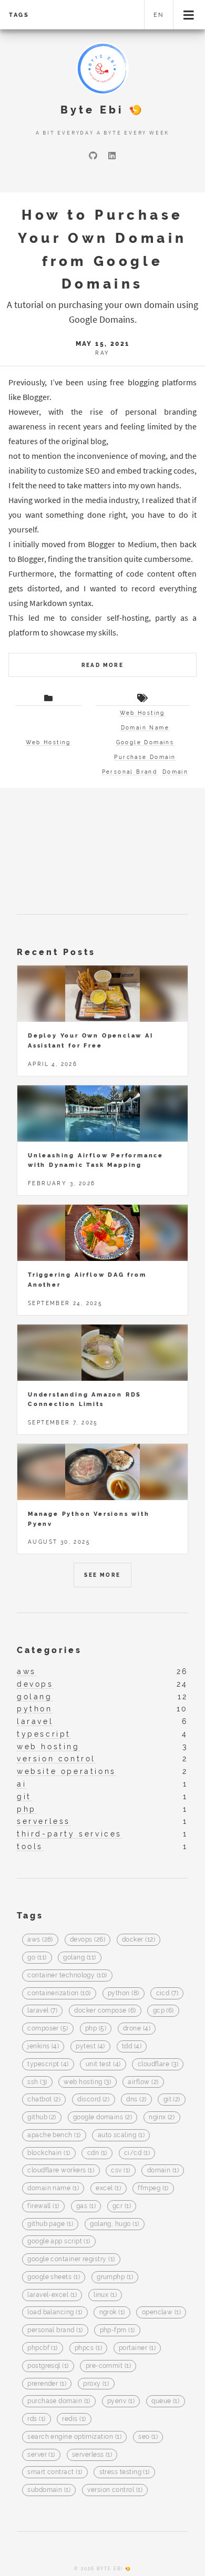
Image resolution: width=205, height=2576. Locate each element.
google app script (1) (59, 2242)
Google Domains (145, 742)
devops (35, 1684)
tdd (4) (132, 2046)
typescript (44, 1734)
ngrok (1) (112, 2313)
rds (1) (36, 2419)
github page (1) (50, 2224)
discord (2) (93, 2100)
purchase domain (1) (59, 2401)
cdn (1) (97, 2153)
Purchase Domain (145, 757)
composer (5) (48, 2029)
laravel (35, 1721)
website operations (66, 1771)
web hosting (48, 1746)
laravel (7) (42, 2011)
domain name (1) (53, 2189)
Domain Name (145, 728)
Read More (103, 665)
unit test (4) (103, 2064)
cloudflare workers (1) (61, 2171)
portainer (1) (137, 2348)
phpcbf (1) (43, 2348)
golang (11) (79, 1958)
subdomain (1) (49, 2490)
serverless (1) (92, 2455)
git (24, 1796)
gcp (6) (163, 2011)
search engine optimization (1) (74, 2437)
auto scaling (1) (121, 2135)
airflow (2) (143, 2082)
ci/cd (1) (137, 2153)
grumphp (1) (115, 2277)
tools (30, 1846)
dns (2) (136, 2100)
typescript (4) (48, 2064)
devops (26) (88, 1940)
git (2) (172, 2100)
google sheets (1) (54, 2277)
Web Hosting (48, 742)
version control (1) (115, 2490)
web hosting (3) (87, 2082)
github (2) (42, 2118)
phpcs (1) (88, 2348)
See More (102, 1575)
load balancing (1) (55, 2313)
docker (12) (139, 1940)
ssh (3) (37, 2082)
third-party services (69, 1834)
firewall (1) (43, 2206)
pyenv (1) (121, 2401)
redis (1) (74, 2419)
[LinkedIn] (112, 156)
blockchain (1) (49, 2153)
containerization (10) (59, 1993)
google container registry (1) (71, 2260)
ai (22, 1784)
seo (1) (148, 2437)
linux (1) (105, 2295)
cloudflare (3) (158, 2064)
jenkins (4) (43, 2046)
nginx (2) (162, 2118)
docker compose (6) (105, 2011)
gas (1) (86, 2206)
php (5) (96, 2029)
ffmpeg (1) (153, 2189)
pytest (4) (90, 2046)
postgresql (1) (48, 2366)
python (35, 1708)
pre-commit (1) (108, 2366)
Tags (19, 15)
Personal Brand (130, 772)
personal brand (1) (55, 2331)
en (159, 15)
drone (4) (137, 2029)
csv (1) (120, 2171)
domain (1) (163, 2171)
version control (56, 1758)
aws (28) (40, 1940)
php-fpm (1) (117, 2331)
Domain (175, 772)
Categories (49, 1650)
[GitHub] (93, 156)
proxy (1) (96, 2384)
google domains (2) (102, 2118)
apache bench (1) (54, 2135)
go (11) (37, 1958)
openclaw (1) (162, 2313)
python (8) (124, 1993)
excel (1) (108, 2189)
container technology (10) (67, 1975)
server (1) (41, 2455)
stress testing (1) (125, 2472)
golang (35, 1696)
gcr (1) (122, 2206)
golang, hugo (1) (114, 2224)
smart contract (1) (55, 2472)
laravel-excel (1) (52, 2295)
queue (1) (165, 2401)
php (27, 1809)
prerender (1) (47, 2384)
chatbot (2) (44, 2100)
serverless (44, 1821)
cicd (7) (167, 1993)
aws (27, 1671)
